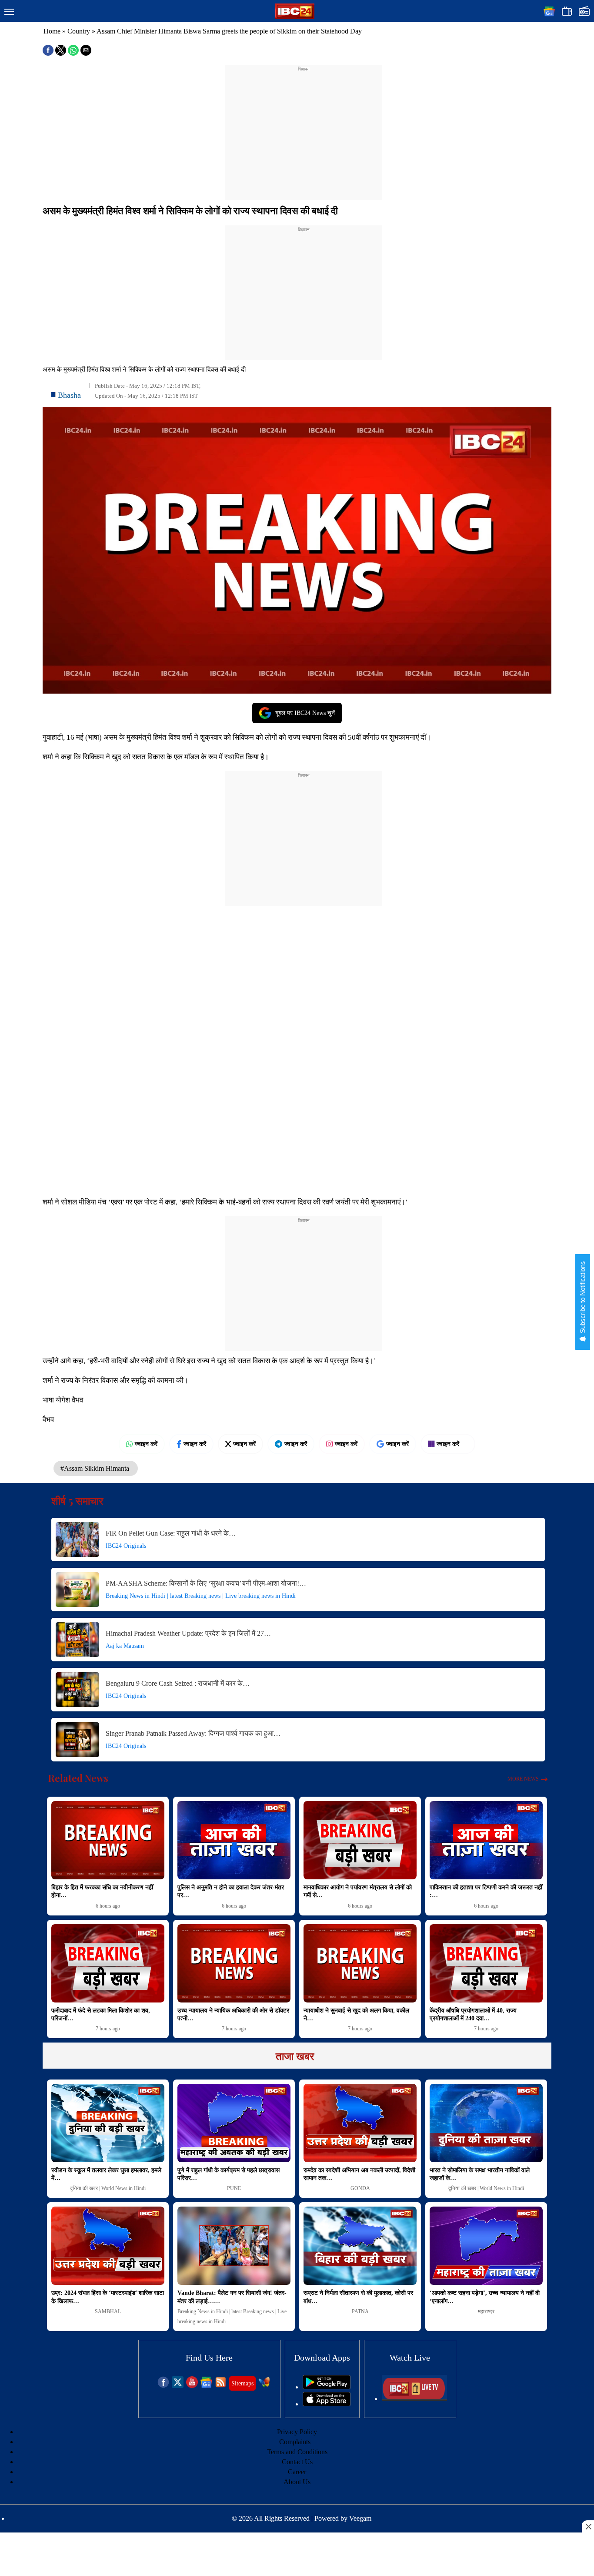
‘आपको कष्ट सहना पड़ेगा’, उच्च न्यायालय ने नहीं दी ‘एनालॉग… (485, 2297)
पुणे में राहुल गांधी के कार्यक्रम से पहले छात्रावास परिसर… (229, 2174)
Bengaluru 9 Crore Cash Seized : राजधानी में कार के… (178, 1683)
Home (52, 31)
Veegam (360, 2518)
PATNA (360, 2311)
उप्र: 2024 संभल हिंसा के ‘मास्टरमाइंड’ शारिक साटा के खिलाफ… (108, 2297)
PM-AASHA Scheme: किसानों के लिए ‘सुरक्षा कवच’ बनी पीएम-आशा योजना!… (206, 1583)
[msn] (264, 2386)
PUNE (234, 2188)
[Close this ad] (588, 2526)
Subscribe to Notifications (582, 1298)
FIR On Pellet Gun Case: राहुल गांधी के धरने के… (171, 1533)
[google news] (206, 2386)
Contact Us (297, 2462)
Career (297, 2472)
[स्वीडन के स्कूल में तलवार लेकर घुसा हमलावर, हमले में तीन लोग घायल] (108, 2123)
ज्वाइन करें (146, 1444)
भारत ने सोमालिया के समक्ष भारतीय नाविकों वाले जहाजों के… (480, 2174)
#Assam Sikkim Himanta (96, 1468)
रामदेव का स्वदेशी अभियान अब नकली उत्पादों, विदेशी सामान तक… (359, 2174)
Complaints (295, 2442)
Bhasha (69, 395)
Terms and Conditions (297, 2452)
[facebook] (163, 2386)
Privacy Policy (297, 2432)
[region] (304, 127)
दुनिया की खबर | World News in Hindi (108, 2188)
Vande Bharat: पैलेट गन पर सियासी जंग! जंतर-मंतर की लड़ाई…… (232, 2297)
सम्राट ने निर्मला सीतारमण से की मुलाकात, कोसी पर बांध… (358, 2297)
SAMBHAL (108, 2311)
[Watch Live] (414, 2399)
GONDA (360, 2188)
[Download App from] (327, 2387)
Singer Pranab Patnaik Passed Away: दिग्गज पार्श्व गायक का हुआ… (193, 1733)
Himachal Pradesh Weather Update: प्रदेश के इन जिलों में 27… (188, 1633)
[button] (9, 12)
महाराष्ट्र (486, 2311)
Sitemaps (242, 2383)
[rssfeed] (221, 2386)
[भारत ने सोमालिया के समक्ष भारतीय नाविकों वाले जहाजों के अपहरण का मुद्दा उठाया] (486, 2123)
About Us (297, 2482)
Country (79, 31)
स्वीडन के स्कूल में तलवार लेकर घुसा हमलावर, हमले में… (106, 2174)
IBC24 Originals (126, 1546)
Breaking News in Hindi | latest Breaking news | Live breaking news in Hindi (201, 1596)
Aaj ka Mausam (125, 1646)
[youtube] (192, 2386)
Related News (78, 1778)
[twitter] (178, 2386)
